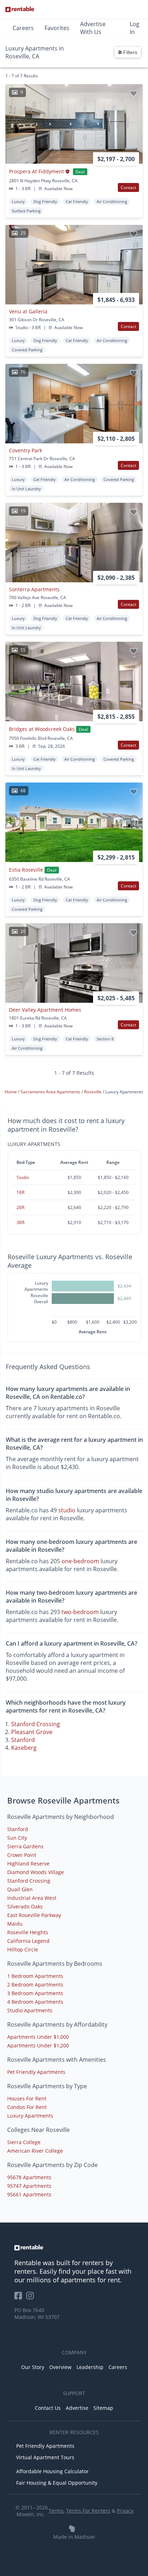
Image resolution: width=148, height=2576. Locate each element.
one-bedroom (80, 1561)
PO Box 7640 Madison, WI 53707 (37, 2313)
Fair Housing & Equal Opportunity (57, 2483)
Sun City (17, 1838)
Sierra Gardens (25, 1846)
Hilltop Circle (23, 1949)
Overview (60, 2367)
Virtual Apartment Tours (45, 2457)
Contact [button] (128, 187)
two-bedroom (80, 1612)
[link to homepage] (74, 2248)
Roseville (93, 1092)
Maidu (15, 1924)
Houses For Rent (27, 2098)
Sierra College (24, 2142)
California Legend (28, 1941)
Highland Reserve (28, 1864)
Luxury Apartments (30, 2116)
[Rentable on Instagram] (31, 2298)
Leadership (90, 2367)
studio (67, 1510)
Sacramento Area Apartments (51, 1092)
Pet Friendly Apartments (36, 2072)
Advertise (77, 2408)
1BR (20, 1192)
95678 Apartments (29, 2177)
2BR (20, 1207)
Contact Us (48, 2408)
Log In (135, 28)
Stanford (23, 1740)
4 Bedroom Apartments (35, 2002)
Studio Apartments (30, 2010)
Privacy (125, 2511)
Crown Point (22, 1855)
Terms (56, 2511)
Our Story (33, 2367)
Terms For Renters (88, 2511)
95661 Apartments (29, 2194)
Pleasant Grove (32, 1732)
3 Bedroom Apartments (35, 1993)
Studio (23, 1177)
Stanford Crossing (36, 1724)
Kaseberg (24, 1748)
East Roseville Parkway (34, 1915)
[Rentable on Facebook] (20, 2298)
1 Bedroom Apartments (35, 1976)
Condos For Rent (27, 2107)
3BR (20, 1222)
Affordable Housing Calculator (52, 2471)
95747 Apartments (29, 2186)
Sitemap (103, 2408)
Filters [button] (129, 52)
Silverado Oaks (25, 1906)
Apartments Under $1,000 (38, 2037)
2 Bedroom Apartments (35, 1985)
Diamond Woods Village (36, 1872)
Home (11, 1092)
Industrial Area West (32, 1898)
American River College (35, 2151)
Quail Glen (20, 1889)
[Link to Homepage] (20, 9)
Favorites (57, 28)
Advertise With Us (93, 28)
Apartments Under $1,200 (38, 2045)
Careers (23, 28)
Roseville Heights (28, 1932)
